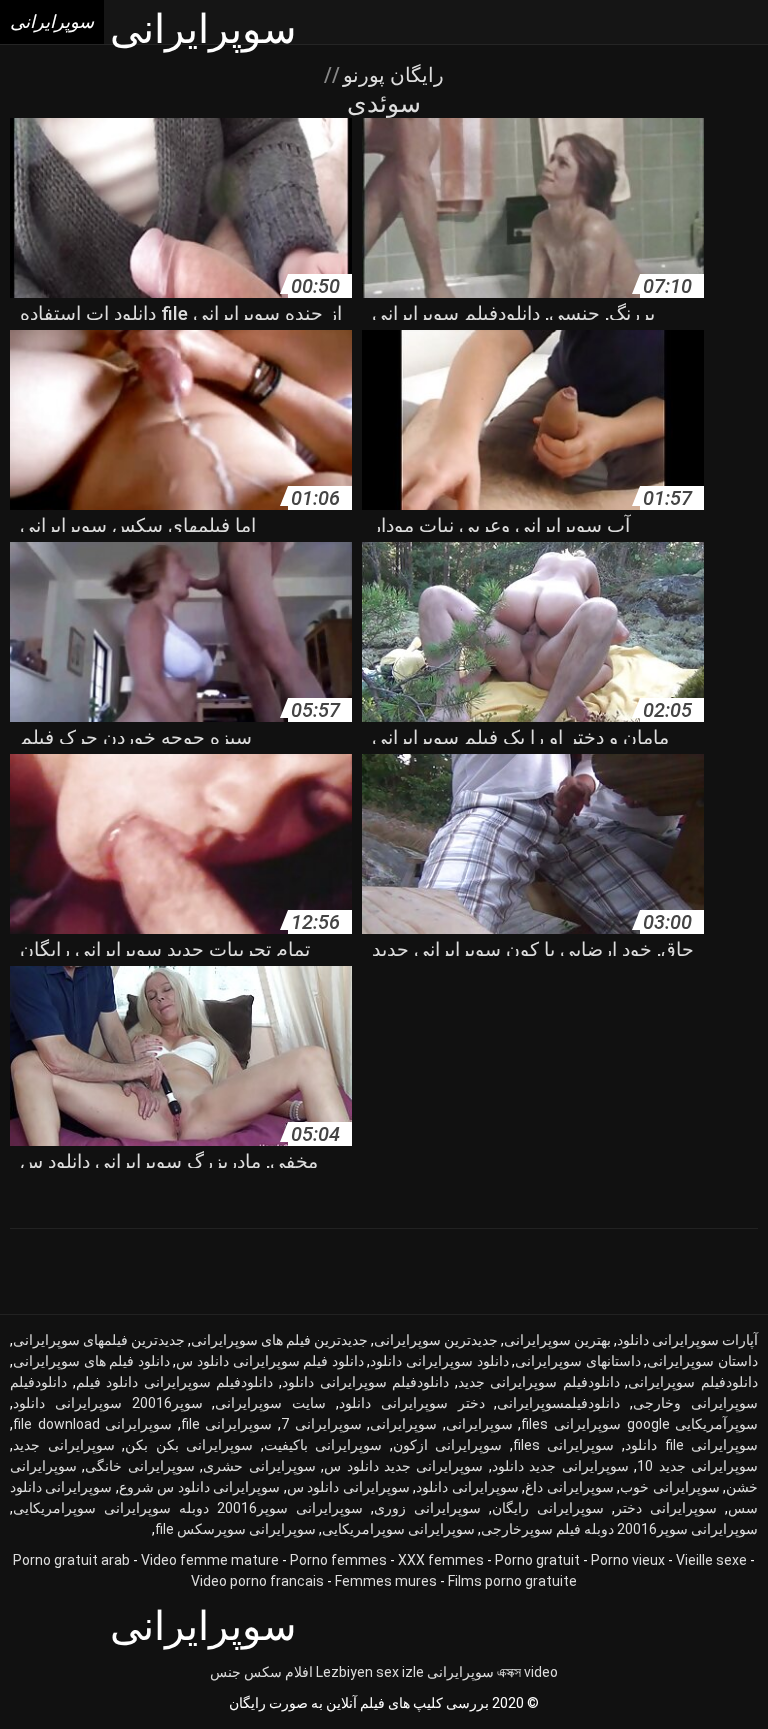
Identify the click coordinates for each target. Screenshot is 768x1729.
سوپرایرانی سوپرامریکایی (398, 1529)
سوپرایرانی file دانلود (691, 1445)
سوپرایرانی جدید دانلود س (403, 1466)
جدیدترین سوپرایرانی (436, 1340)
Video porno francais (257, 1581)
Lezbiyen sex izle (370, 1672)
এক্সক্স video (527, 1672)
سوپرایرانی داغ (569, 1487)
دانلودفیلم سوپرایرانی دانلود (365, 1382)
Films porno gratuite (512, 1581)
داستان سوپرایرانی (702, 1361)
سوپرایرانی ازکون (448, 1445)
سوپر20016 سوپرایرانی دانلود (108, 1403)
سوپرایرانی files (564, 1445)
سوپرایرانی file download (92, 1424)
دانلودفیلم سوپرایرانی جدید (539, 1382)
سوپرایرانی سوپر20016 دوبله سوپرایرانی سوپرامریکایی (188, 1508)
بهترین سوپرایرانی (557, 1340)
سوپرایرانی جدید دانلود (560, 1466)
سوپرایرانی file (227, 1424)
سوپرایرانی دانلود (467, 1487)
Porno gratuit (537, 1560)
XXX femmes (441, 1560)
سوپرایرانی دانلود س (348, 1487)
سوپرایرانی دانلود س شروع (199, 1487)
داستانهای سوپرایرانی (578, 1361)
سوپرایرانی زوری (427, 1508)
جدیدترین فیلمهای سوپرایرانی (99, 1340)
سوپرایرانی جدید (64, 1445)
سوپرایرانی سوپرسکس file (235, 1529)
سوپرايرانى (479, 1424)
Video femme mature (210, 1560)
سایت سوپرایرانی (270, 1403)
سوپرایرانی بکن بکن (189, 1445)
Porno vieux (628, 1560)
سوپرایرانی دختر (666, 1508)
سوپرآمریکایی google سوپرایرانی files (639, 1424)
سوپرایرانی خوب (669, 1487)
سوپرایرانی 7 (321, 1424)
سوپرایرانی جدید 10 (697, 1466)
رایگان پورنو (391, 75)
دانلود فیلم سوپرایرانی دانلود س (269, 1361)
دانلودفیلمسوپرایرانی (558, 1403)
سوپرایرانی (403, 1424)
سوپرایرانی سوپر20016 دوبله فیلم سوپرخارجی (619, 1529)
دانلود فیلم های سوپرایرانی (91, 1361)
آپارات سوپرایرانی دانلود (687, 1340)
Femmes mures (386, 1581)
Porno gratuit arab (71, 1560)
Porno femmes (338, 1560)
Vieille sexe (711, 1560)
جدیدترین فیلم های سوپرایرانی (279, 1340)
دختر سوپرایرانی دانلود (412, 1403)
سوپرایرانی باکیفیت (323, 1445)
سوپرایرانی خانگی (139, 1466)
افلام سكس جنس (261, 1672)
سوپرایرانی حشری (259, 1466)
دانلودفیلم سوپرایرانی (693, 1382)
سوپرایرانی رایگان (548, 1508)
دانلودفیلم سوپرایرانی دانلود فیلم (175, 1382)
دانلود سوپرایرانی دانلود (439, 1361)
